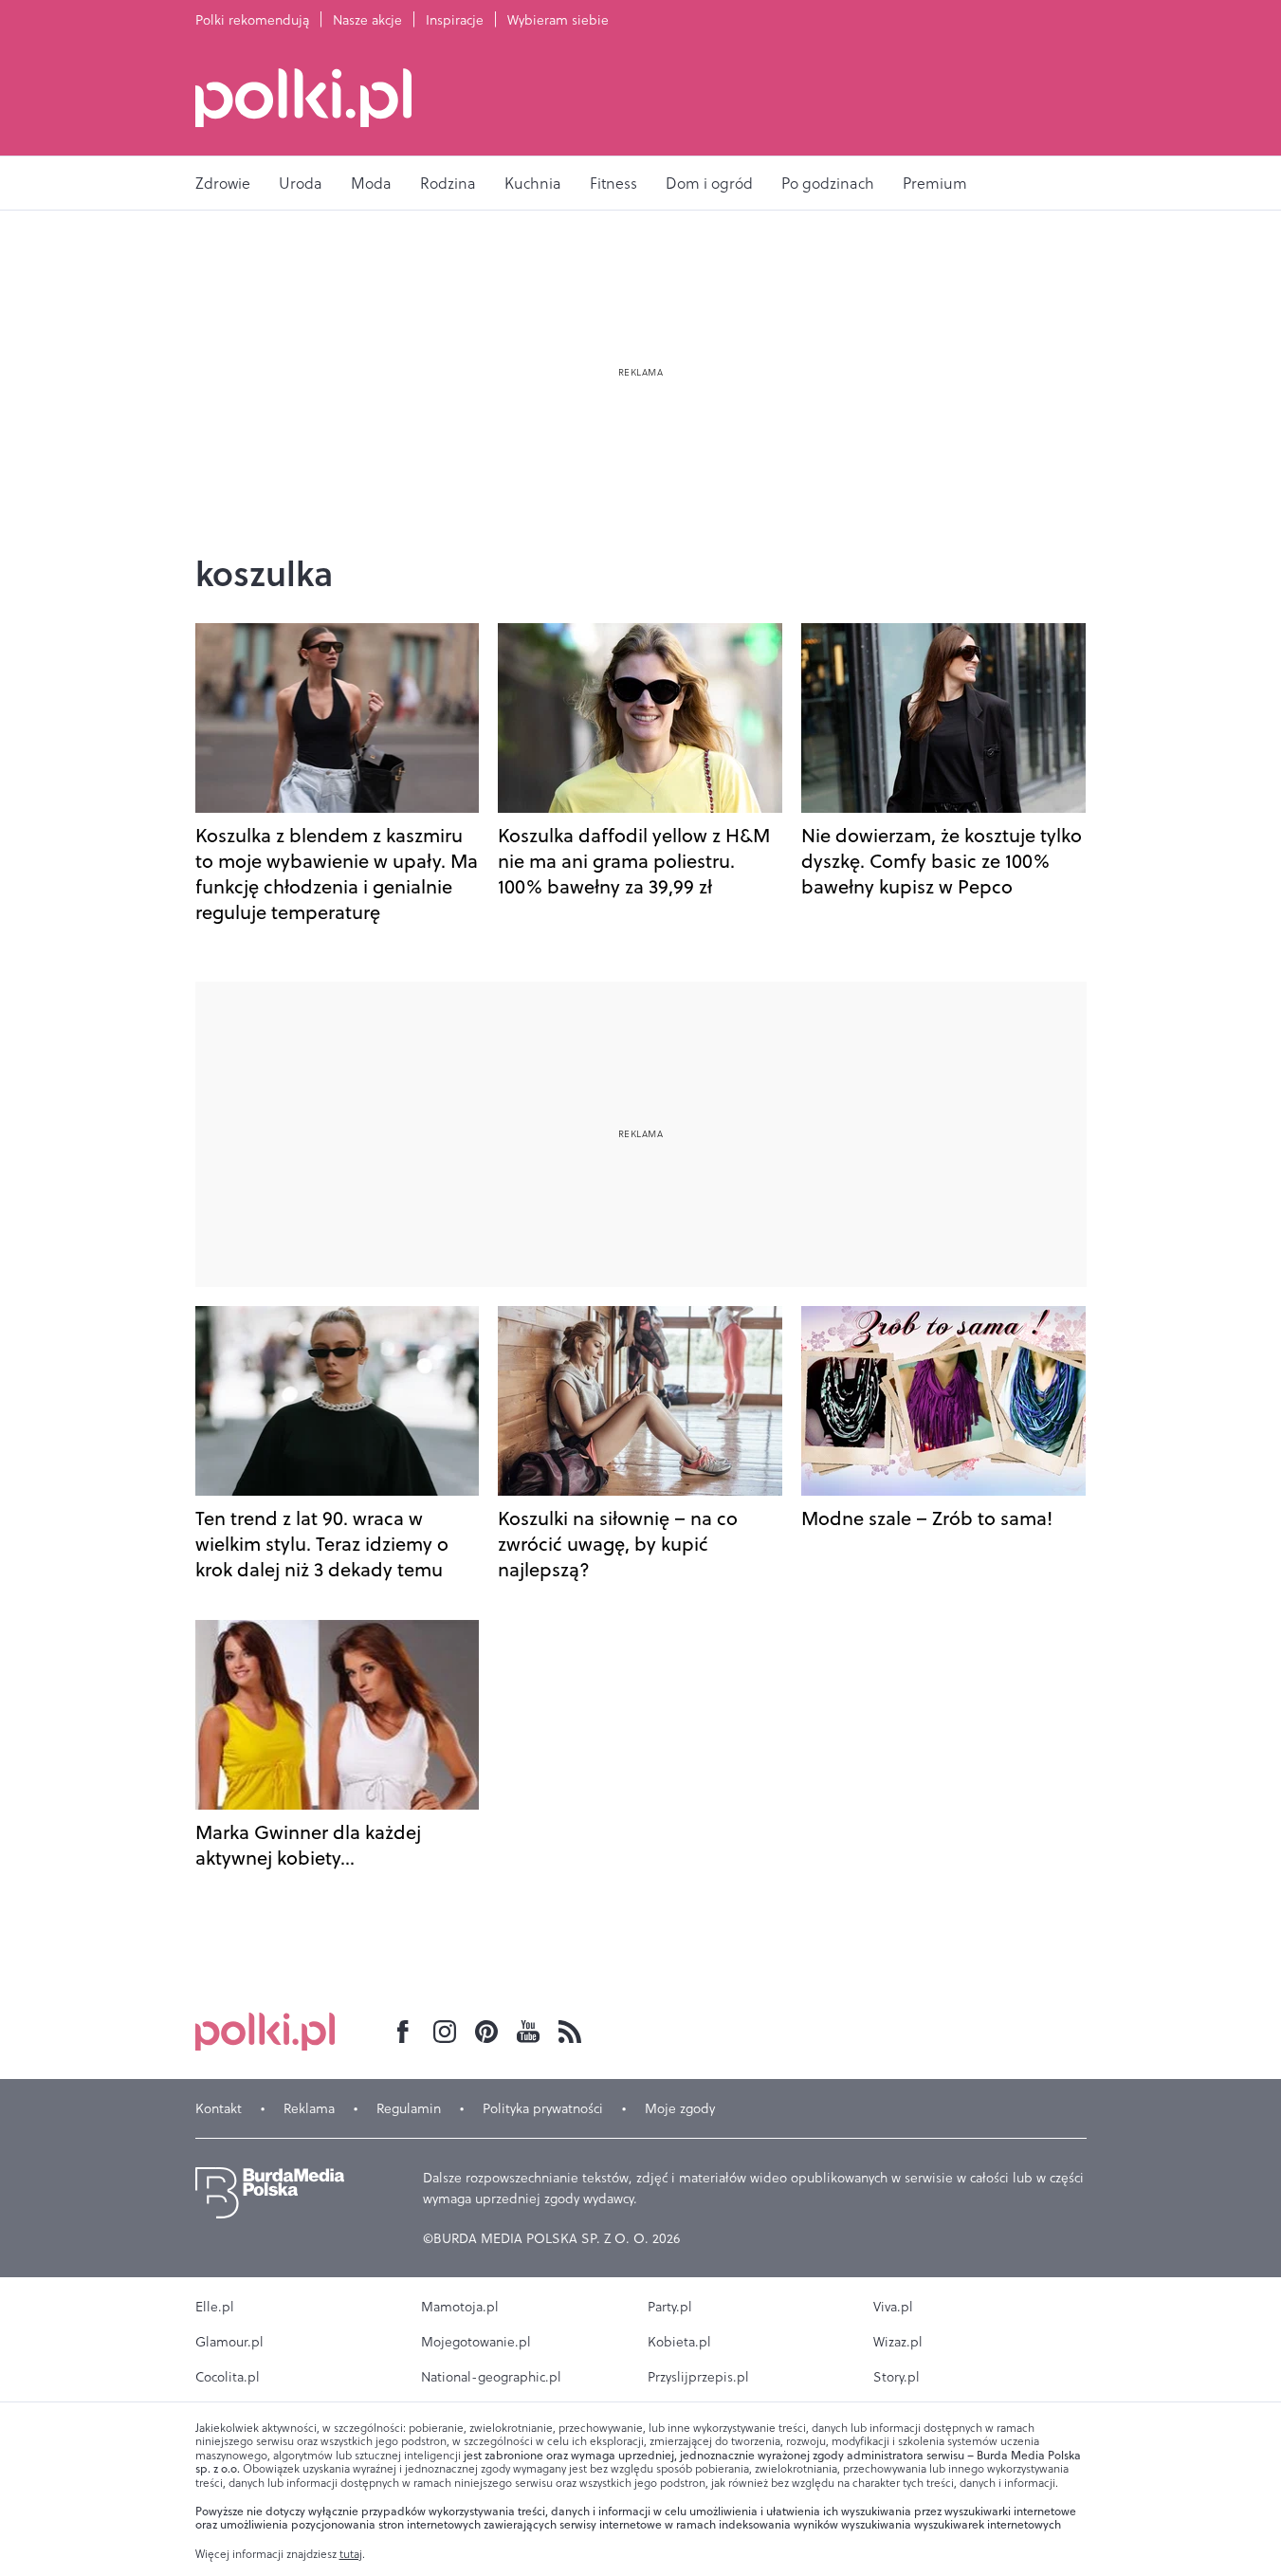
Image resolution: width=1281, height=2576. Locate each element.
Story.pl (897, 2377)
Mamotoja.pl (460, 2307)
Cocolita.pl (228, 2377)
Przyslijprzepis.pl (698, 2377)
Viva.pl (893, 2307)
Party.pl (670, 2307)
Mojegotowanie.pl (476, 2342)
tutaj (351, 2554)
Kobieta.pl (679, 2342)
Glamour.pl (229, 2342)
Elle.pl (215, 2307)
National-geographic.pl (491, 2377)
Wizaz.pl (898, 2342)
